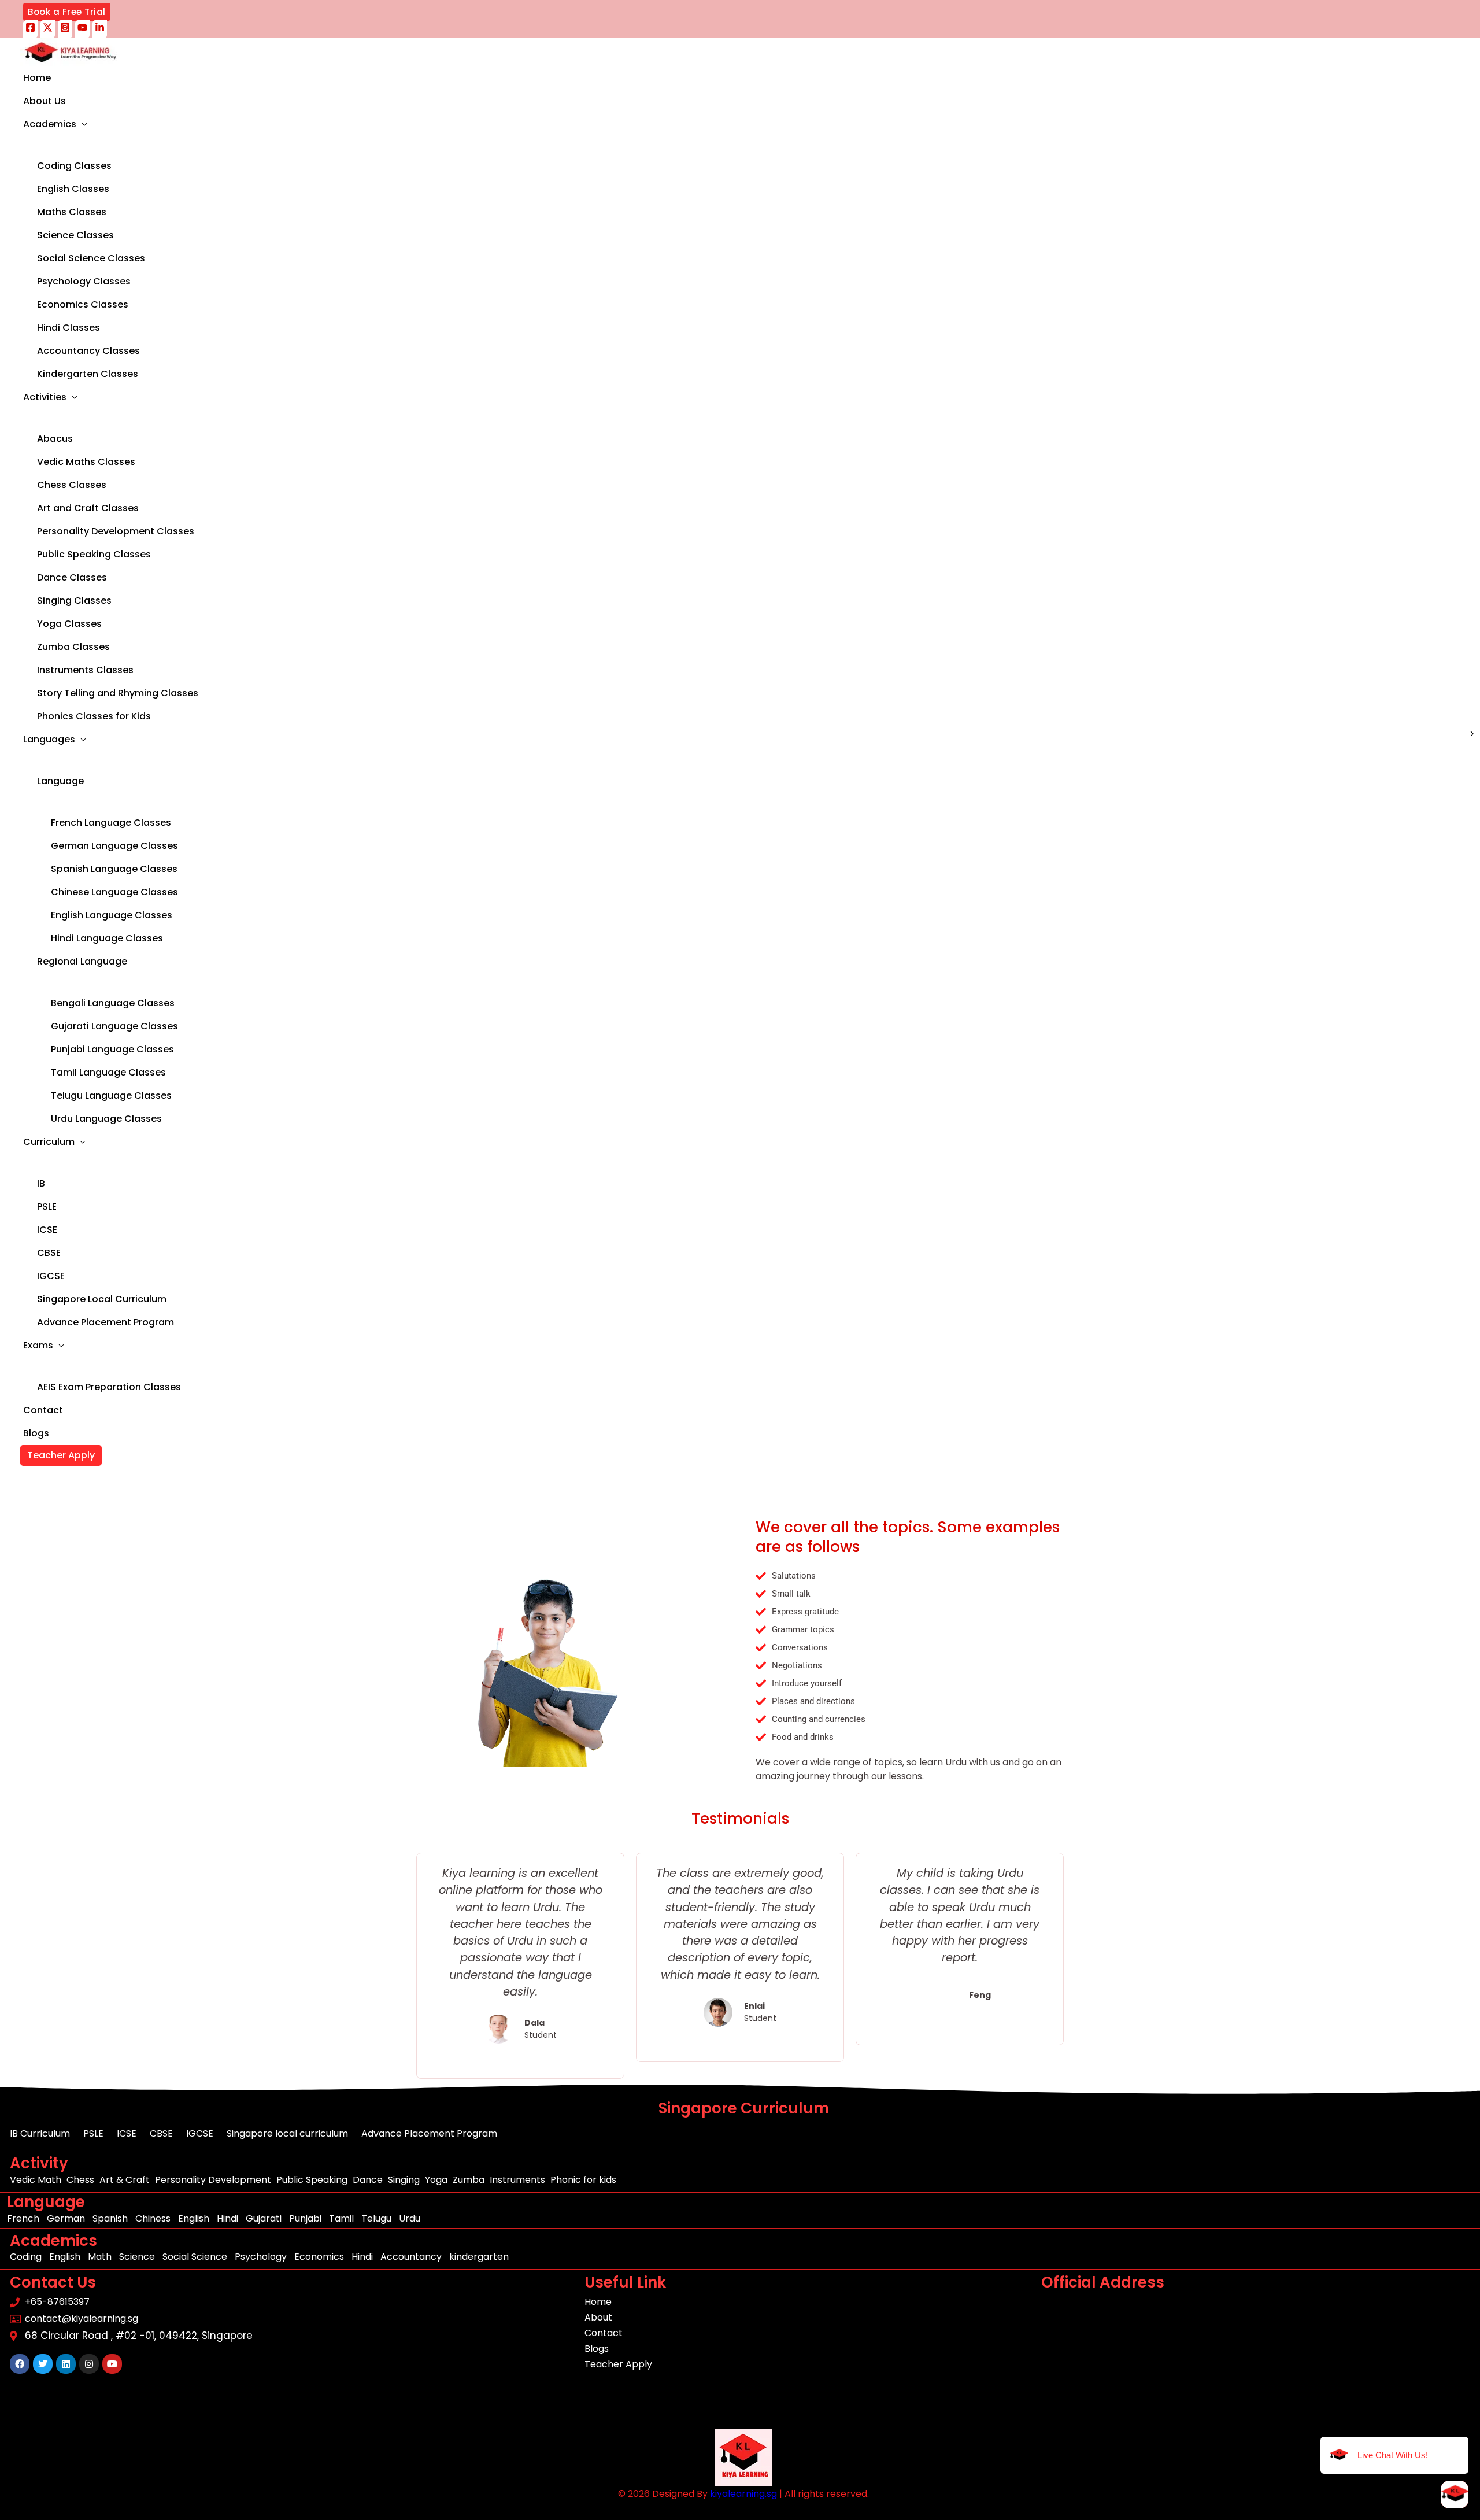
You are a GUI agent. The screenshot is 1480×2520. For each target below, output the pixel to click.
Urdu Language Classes (106, 1119)
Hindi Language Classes (107, 938)
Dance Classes (72, 577)
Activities (45, 397)
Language (60, 781)
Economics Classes (83, 304)
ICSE (47, 1230)
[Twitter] (48, 29)
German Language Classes (114, 846)
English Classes (73, 189)
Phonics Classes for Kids (94, 716)
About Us (45, 101)
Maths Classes (72, 212)
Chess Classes (72, 485)
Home (37, 78)
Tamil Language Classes (108, 1072)
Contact (43, 1410)
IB (41, 1183)
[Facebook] (30, 29)
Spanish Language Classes (114, 869)
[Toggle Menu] (143, 145)
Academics (50, 124)
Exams (38, 1345)
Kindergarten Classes (88, 374)
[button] (67, 12)
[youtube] (82, 29)
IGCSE (51, 1276)
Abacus (55, 439)
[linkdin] (100, 29)
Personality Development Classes (116, 531)
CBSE (49, 1253)
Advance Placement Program (106, 1322)
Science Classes (75, 235)
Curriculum (49, 1142)
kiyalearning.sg (743, 2494)
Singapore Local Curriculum (102, 1299)
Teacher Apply (61, 1455)
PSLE (47, 1207)
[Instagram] (65, 29)
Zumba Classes (73, 647)
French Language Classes (111, 823)
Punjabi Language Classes (112, 1049)
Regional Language (82, 961)
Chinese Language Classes (114, 892)
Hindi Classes (69, 328)
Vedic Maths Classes (86, 462)
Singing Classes (74, 601)
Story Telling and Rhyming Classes (118, 693)
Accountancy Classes (88, 351)
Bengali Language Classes (113, 1003)
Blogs (36, 1433)
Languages (49, 739)
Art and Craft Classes (88, 508)
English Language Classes (112, 915)
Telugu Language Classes (111, 1095)
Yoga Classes (69, 624)
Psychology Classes (84, 281)
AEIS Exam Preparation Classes (109, 1387)
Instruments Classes (85, 670)
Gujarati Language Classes (114, 1026)
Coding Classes (74, 166)
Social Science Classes (91, 258)
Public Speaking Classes (94, 554)
